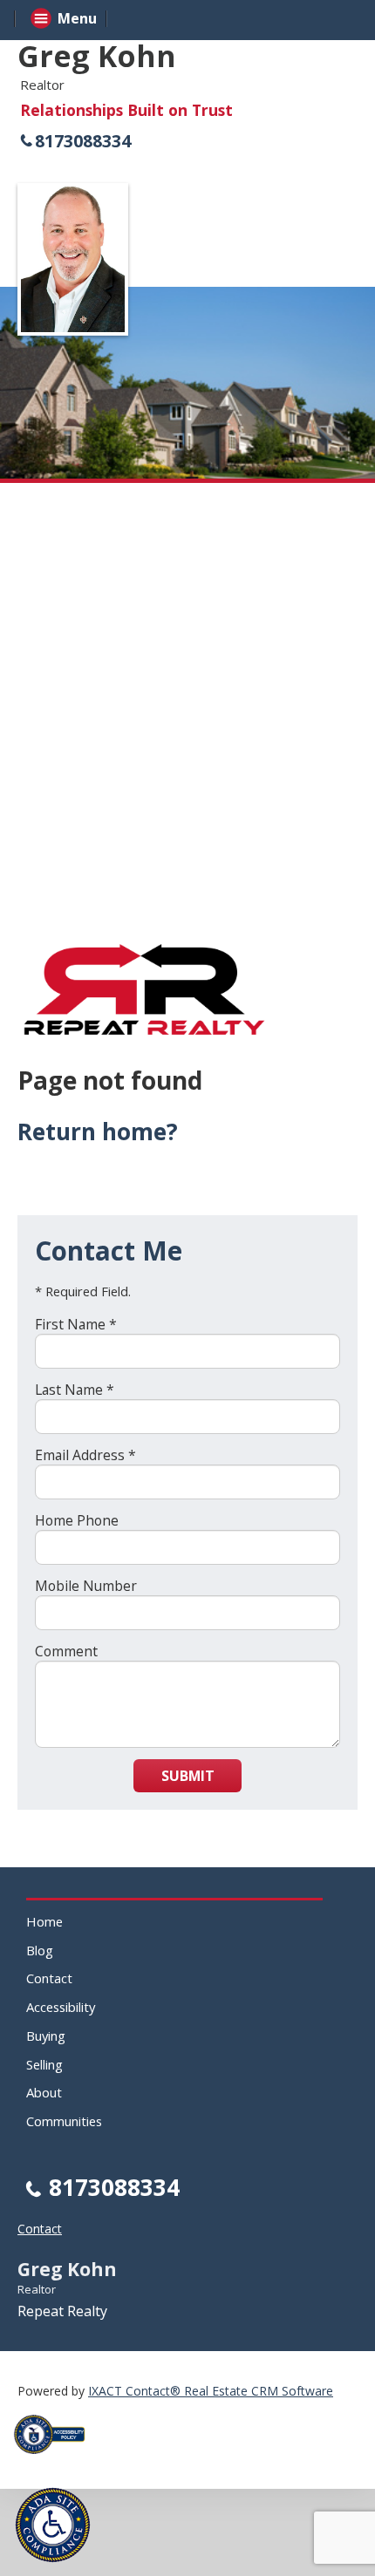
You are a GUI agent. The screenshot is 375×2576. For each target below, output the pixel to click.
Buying (46, 2036)
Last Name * (75, 1390)
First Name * (76, 1324)
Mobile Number (86, 1586)
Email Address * (85, 1455)
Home (44, 1921)
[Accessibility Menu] (53, 2525)
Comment (66, 1651)
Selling (44, 2064)
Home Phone (77, 1520)
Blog (40, 1950)
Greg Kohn (97, 56)
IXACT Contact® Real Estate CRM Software (211, 2391)
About (44, 2092)
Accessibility (61, 2007)
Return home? (98, 1132)
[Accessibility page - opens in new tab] (56, 2459)
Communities (64, 2121)
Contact (49, 1978)
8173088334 (83, 141)
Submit (188, 1776)
